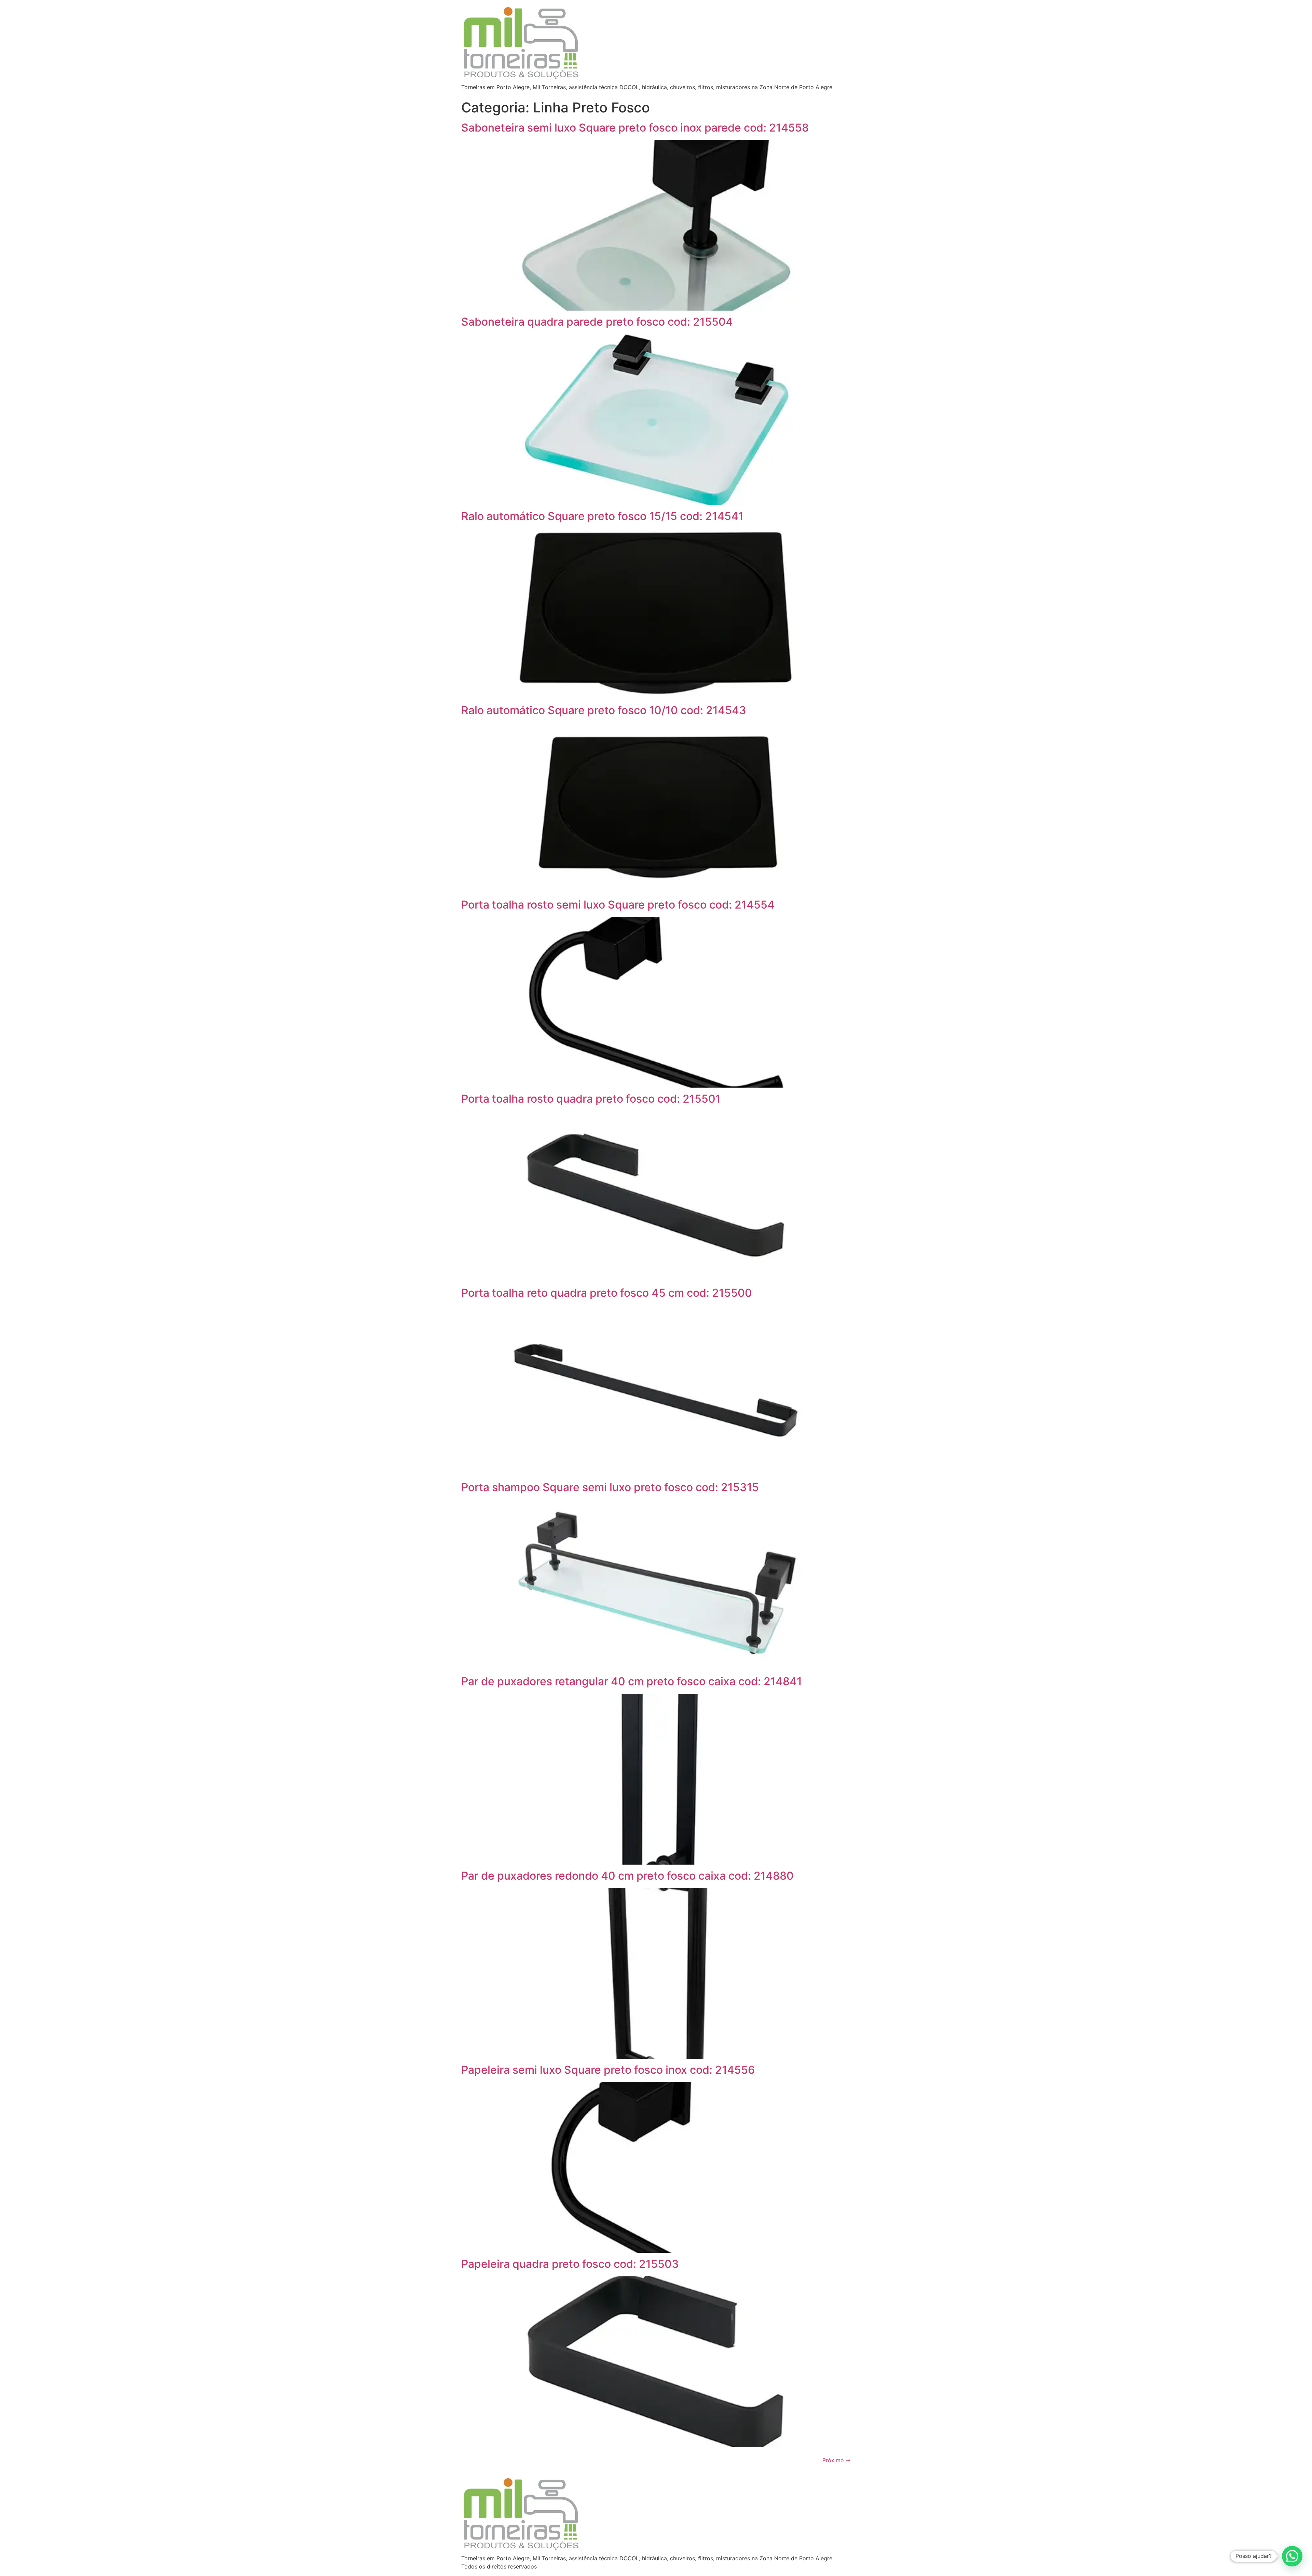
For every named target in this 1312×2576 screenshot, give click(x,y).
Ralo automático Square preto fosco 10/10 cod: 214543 (604, 710)
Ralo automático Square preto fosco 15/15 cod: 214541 (602, 516)
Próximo (837, 2460)
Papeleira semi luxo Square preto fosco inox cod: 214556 (608, 2070)
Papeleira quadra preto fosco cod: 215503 (570, 2264)
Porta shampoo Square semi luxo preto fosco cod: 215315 (610, 1487)
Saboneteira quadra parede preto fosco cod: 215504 (597, 322)
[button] (1292, 2556)
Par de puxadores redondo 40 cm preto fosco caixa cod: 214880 (627, 1876)
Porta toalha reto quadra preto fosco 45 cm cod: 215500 (607, 1293)
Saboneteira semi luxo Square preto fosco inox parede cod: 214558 (635, 128)
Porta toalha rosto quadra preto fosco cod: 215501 (591, 1099)
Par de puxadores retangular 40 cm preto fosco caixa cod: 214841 (632, 1681)
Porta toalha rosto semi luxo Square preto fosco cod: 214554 (618, 905)
